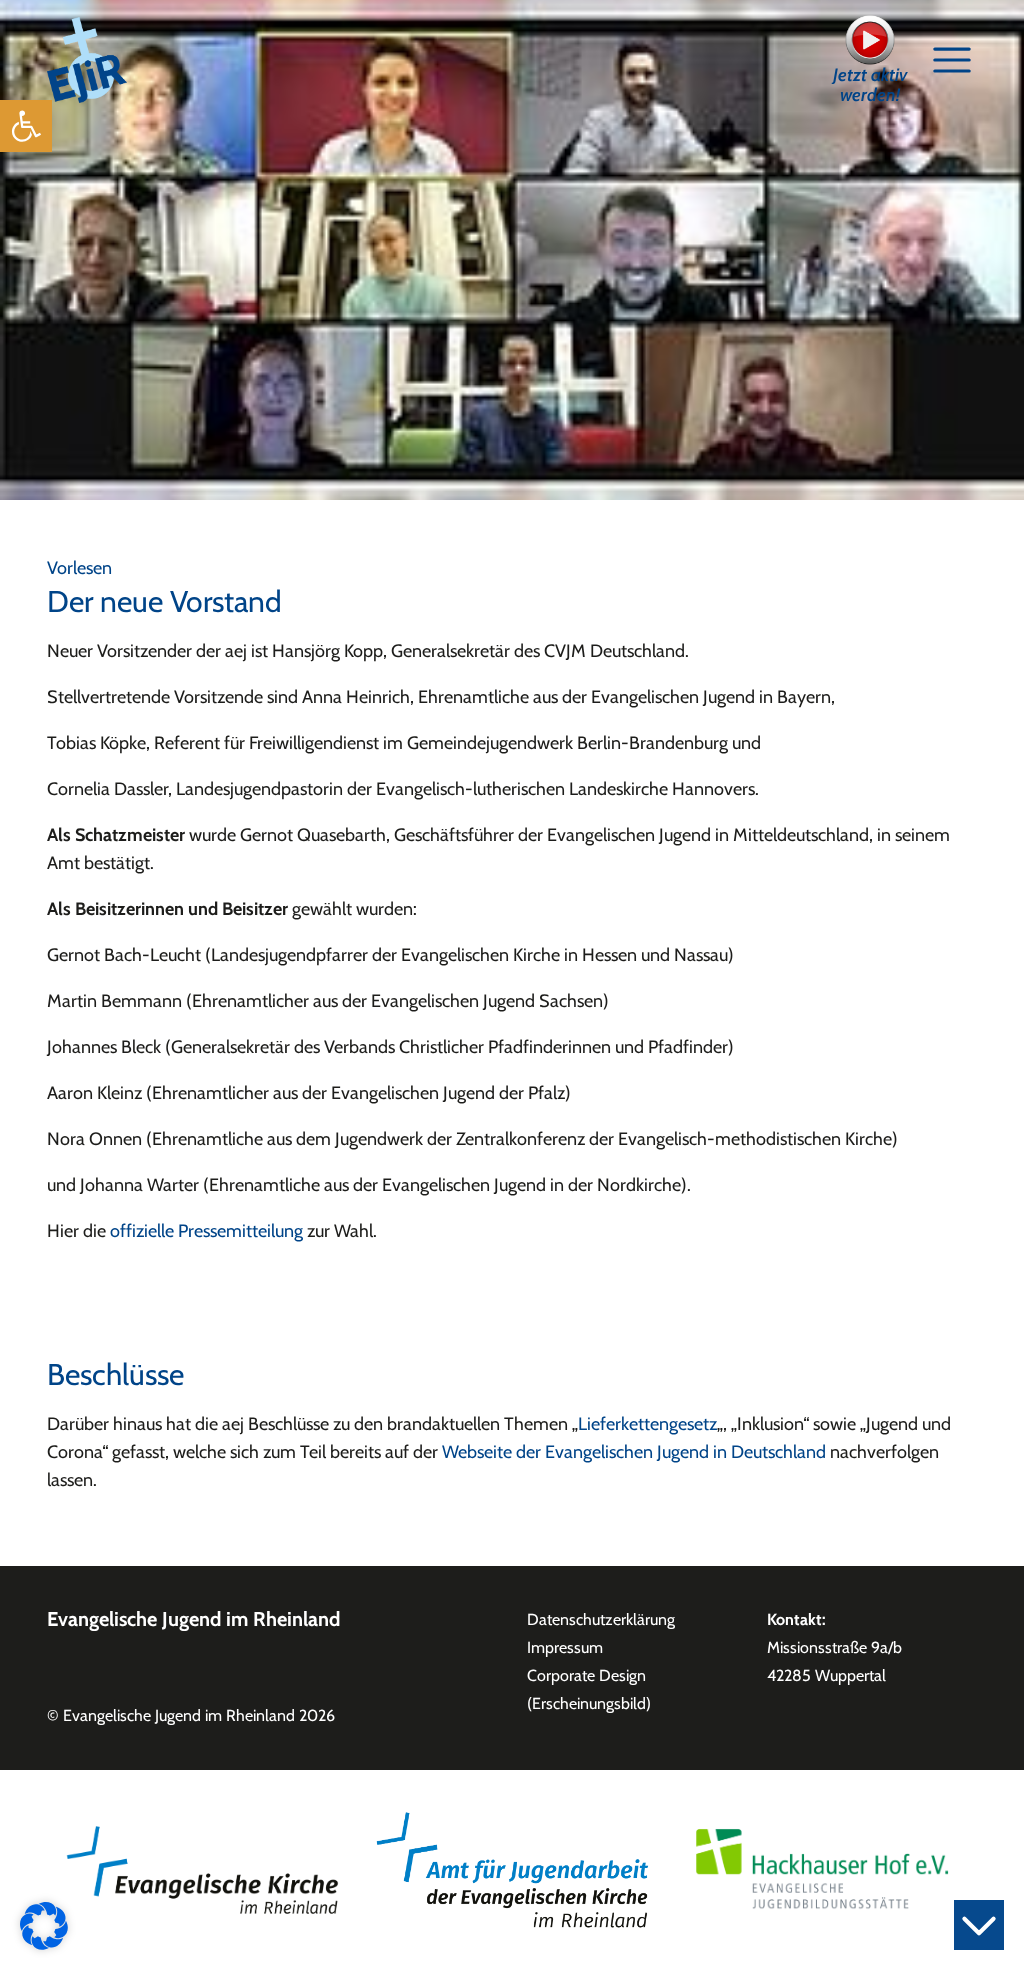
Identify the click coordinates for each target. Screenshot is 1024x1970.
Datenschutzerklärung (601, 1619)
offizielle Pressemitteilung (206, 1231)
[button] (26, 126)
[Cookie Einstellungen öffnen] (44, 1924)
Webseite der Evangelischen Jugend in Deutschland (634, 1452)
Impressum (565, 1647)
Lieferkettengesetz (647, 1424)
